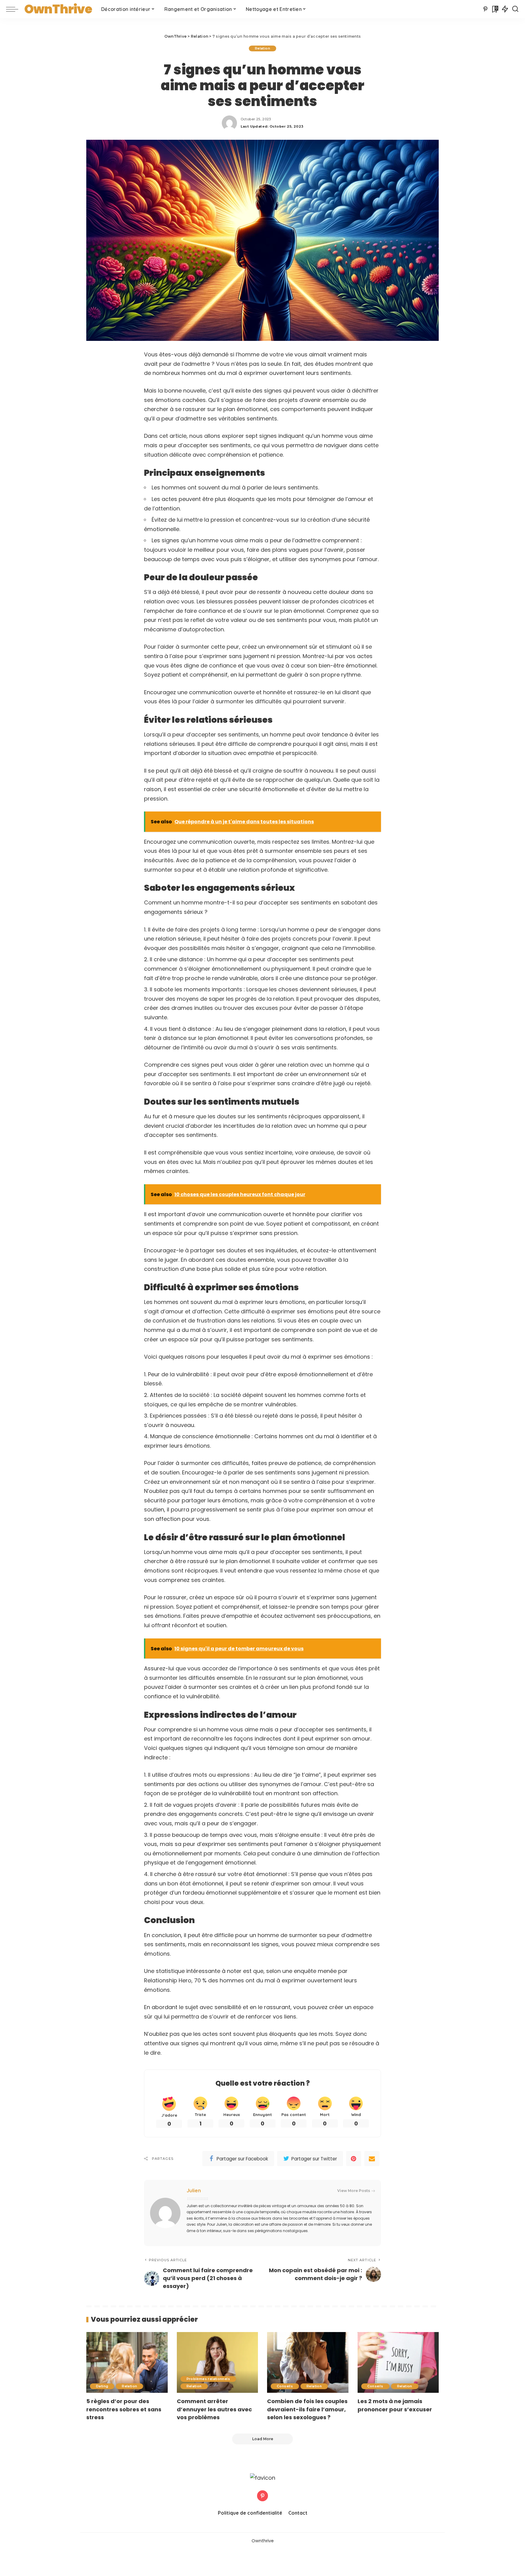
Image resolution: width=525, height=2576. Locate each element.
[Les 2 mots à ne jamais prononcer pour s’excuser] (398, 2363)
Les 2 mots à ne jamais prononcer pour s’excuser (395, 2405)
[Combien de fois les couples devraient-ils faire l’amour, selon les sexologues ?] (308, 2363)
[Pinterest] (485, 9)
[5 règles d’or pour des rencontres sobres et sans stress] (127, 2363)
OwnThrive (58, 9)
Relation (262, 48)
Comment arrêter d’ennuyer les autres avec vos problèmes (214, 2409)
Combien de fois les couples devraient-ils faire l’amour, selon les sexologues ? (307, 2409)
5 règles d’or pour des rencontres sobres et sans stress (124, 2409)
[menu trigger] (15, 9)
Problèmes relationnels (208, 2379)
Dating (102, 2386)
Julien (194, 2190)
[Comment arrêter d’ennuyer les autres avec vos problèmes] (218, 2363)
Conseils (285, 2386)
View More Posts (354, 2191)
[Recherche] (515, 9)
